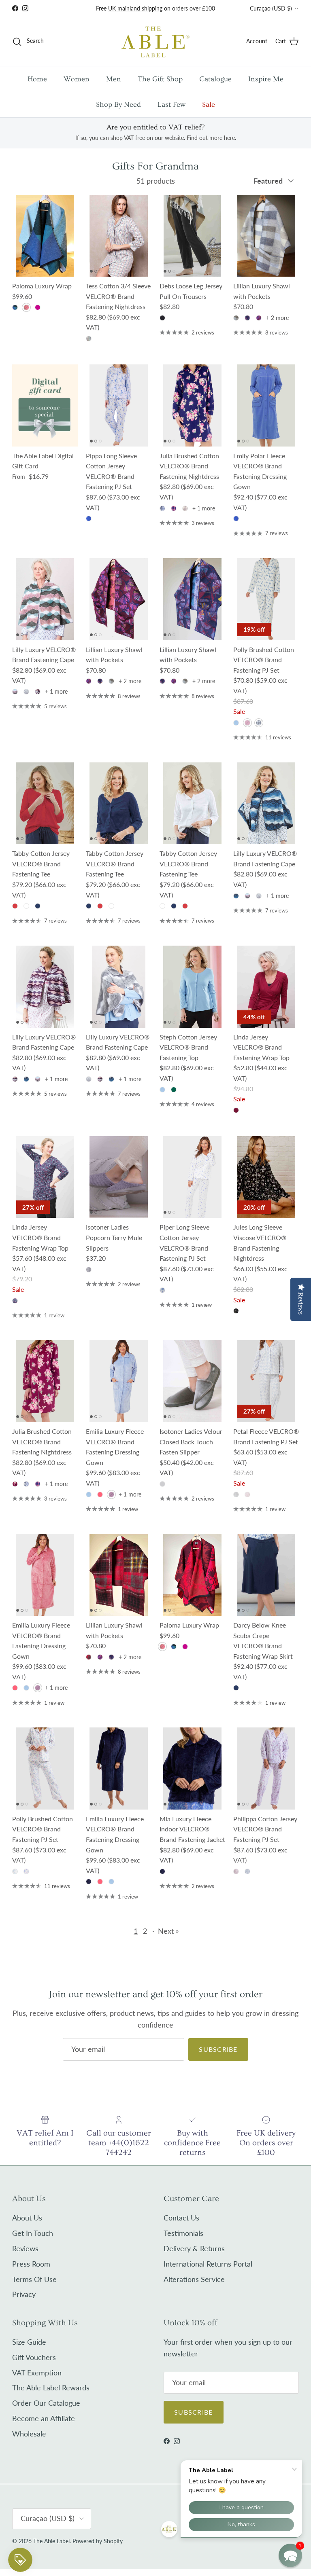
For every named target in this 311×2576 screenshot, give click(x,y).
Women (77, 79)
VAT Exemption (37, 2373)
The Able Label (51, 2541)
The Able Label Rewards (51, 2388)
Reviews (25, 2248)
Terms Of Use (34, 2279)
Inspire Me (266, 79)
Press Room (31, 2264)
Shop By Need (118, 105)
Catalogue (215, 79)
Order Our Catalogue (46, 2403)
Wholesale (29, 2434)
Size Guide (29, 2342)
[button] (290, 2555)
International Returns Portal (208, 2264)
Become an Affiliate (44, 2418)
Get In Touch (33, 2233)
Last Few (171, 105)
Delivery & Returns (194, 2248)
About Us (27, 2218)
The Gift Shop (160, 79)
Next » (168, 1931)
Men (114, 79)
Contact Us (181, 2218)
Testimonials (183, 2233)
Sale (209, 105)
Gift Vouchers (34, 2357)
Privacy (24, 2294)
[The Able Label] (155, 41)
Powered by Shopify (98, 2541)
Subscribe (218, 2049)
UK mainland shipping (135, 8)
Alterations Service (194, 2279)
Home (37, 79)
